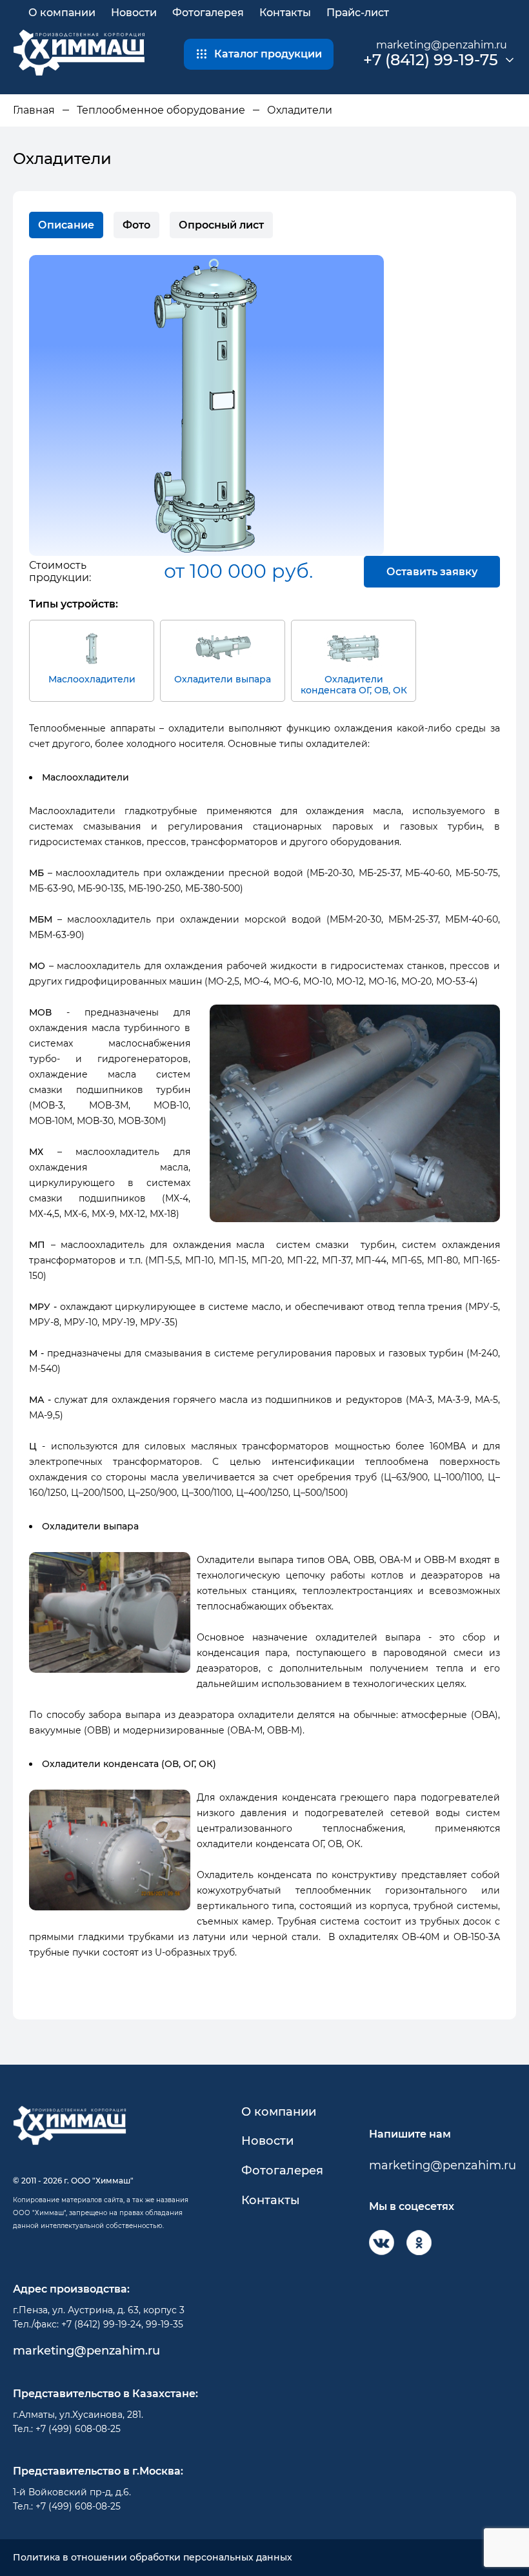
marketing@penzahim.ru (442, 45)
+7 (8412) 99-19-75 (431, 60)
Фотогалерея (208, 13)
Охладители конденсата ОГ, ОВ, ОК (354, 685)
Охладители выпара (223, 679)
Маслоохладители (92, 679)
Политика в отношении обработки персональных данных (153, 2558)
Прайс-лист (358, 13)
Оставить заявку (432, 572)
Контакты (285, 13)
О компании (62, 13)
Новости (134, 13)
